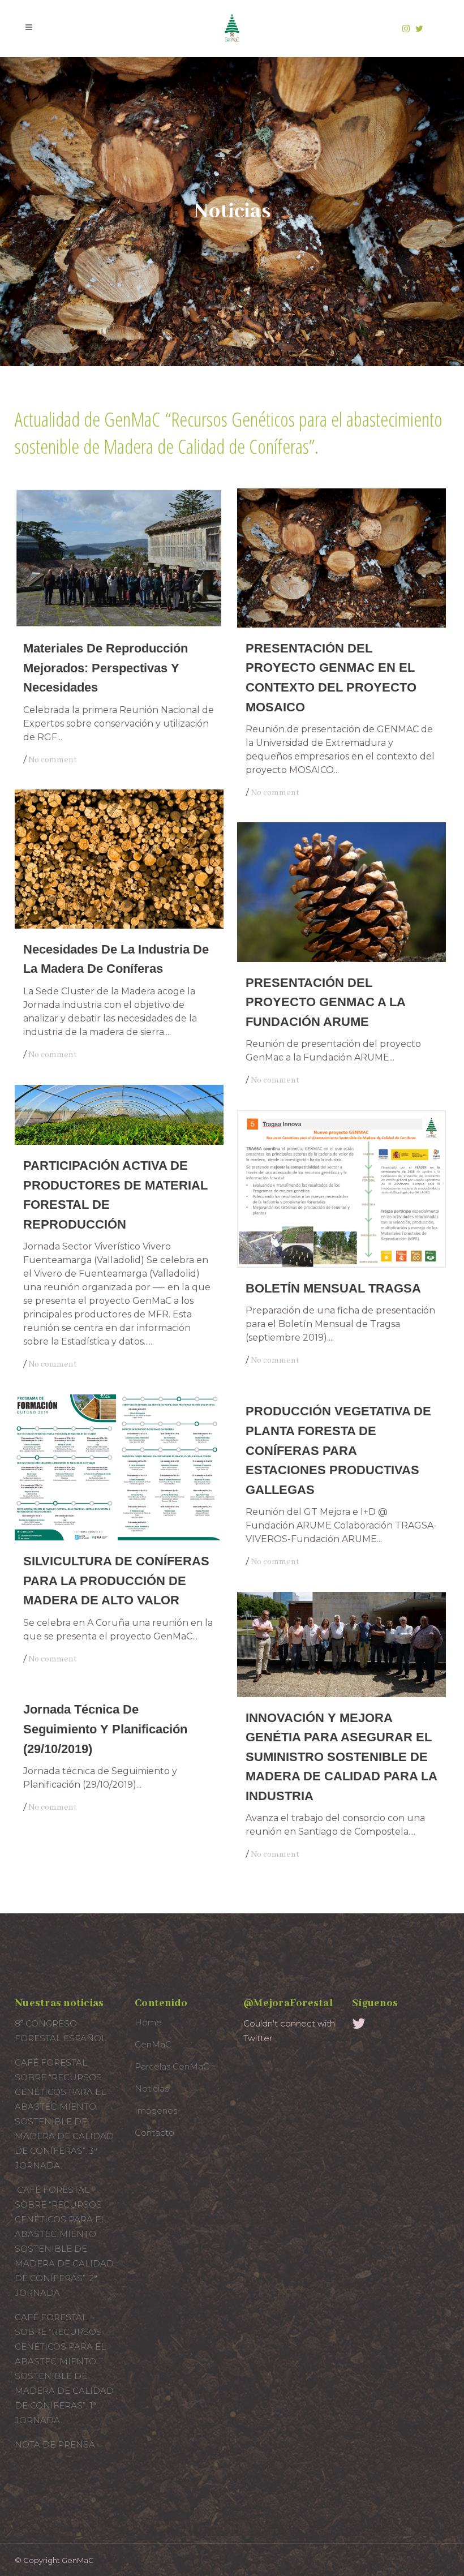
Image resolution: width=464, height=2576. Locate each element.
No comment (53, 760)
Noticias (152, 2088)
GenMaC (153, 2044)
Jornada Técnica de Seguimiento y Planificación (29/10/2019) (105, 1729)
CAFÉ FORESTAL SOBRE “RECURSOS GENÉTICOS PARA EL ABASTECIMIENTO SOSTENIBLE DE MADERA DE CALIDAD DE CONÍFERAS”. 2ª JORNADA (64, 2241)
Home (148, 2022)
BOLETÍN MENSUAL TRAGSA (333, 1288)
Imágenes (156, 2111)
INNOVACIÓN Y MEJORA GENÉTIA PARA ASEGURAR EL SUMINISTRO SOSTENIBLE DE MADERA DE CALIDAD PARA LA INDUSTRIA (341, 1757)
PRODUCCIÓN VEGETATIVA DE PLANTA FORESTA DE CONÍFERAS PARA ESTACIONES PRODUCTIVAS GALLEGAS (338, 1450)
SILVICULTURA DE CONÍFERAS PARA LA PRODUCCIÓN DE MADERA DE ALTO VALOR (116, 1581)
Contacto (154, 2133)
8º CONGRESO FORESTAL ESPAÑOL (61, 2031)
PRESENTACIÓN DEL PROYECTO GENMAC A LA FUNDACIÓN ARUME (325, 1002)
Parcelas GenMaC (172, 2066)
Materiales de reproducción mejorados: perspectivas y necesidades (106, 668)
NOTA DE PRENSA (55, 2444)
